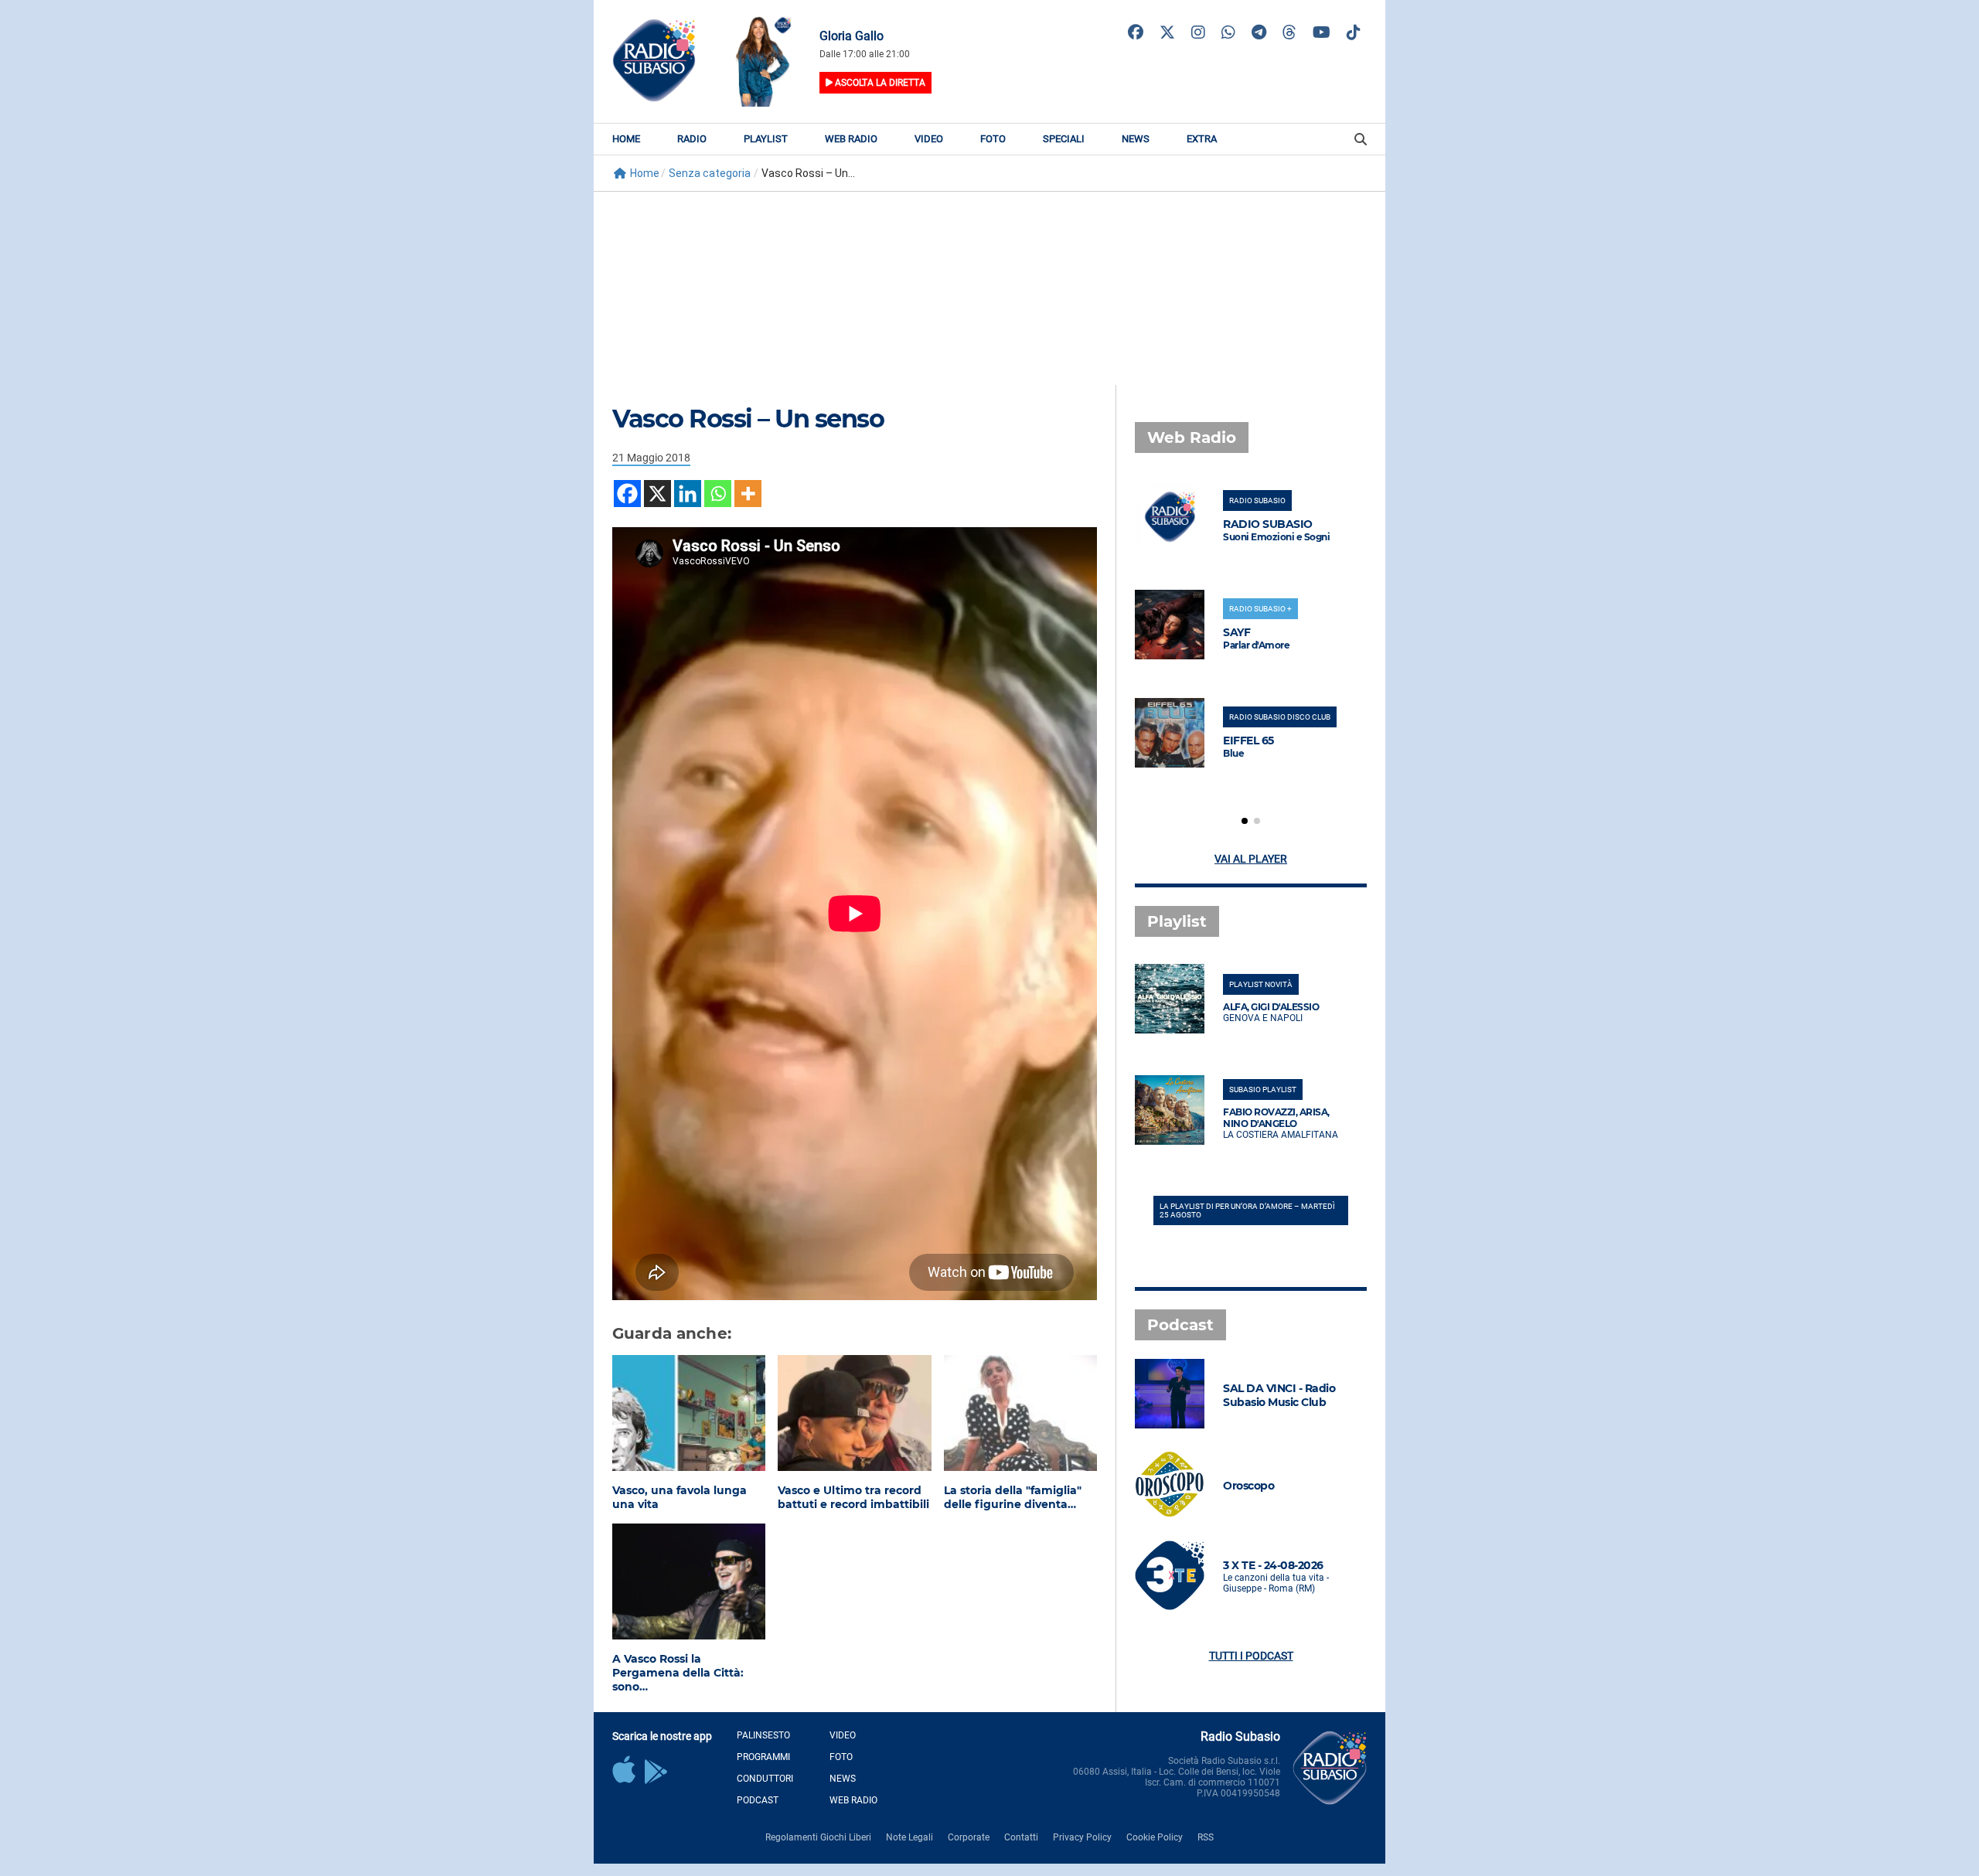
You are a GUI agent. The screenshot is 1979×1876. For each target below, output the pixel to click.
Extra (1202, 139)
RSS (1206, 1837)
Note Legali (909, 1837)
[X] (657, 494)
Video (929, 139)
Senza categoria (710, 173)
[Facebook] (627, 494)
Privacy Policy (1082, 1837)
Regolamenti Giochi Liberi (818, 1837)
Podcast (758, 1800)
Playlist (766, 139)
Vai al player (1251, 859)
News (1136, 139)
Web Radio (851, 139)
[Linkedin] (688, 494)
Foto (993, 139)
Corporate (969, 1837)
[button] (1245, 821)
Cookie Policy (1155, 1837)
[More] (748, 494)
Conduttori (765, 1779)
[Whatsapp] (718, 494)
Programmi (763, 1757)
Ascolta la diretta (879, 83)
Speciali (1064, 139)
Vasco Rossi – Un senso (748, 419)
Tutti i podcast (1251, 1656)
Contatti (1021, 1837)
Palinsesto (763, 1735)
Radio (692, 139)
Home (626, 139)
